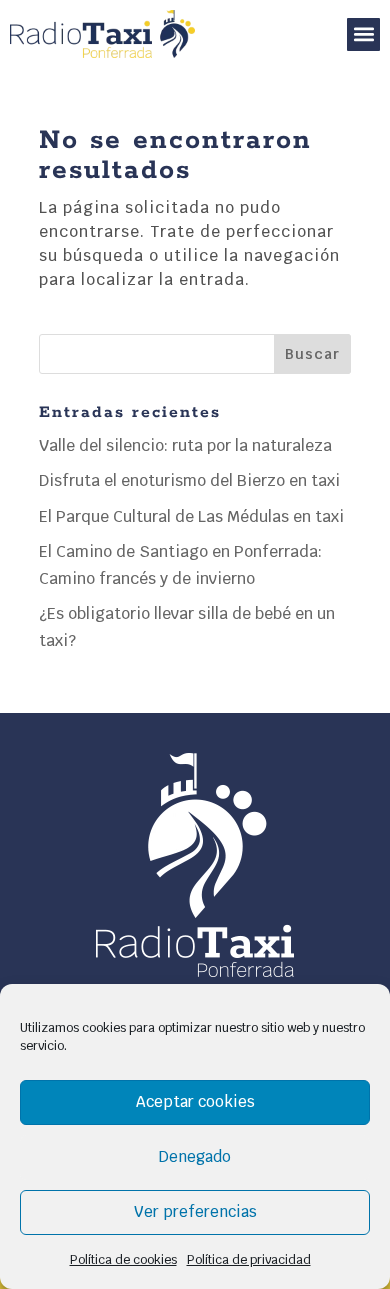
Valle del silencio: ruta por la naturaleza (185, 445)
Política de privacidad (249, 1260)
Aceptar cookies (195, 1101)
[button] (363, 34)
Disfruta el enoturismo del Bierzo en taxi (189, 480)
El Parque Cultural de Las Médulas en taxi (191, 516)
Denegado (195, 1156)
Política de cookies (123, 1260)
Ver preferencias (195, 1211)
